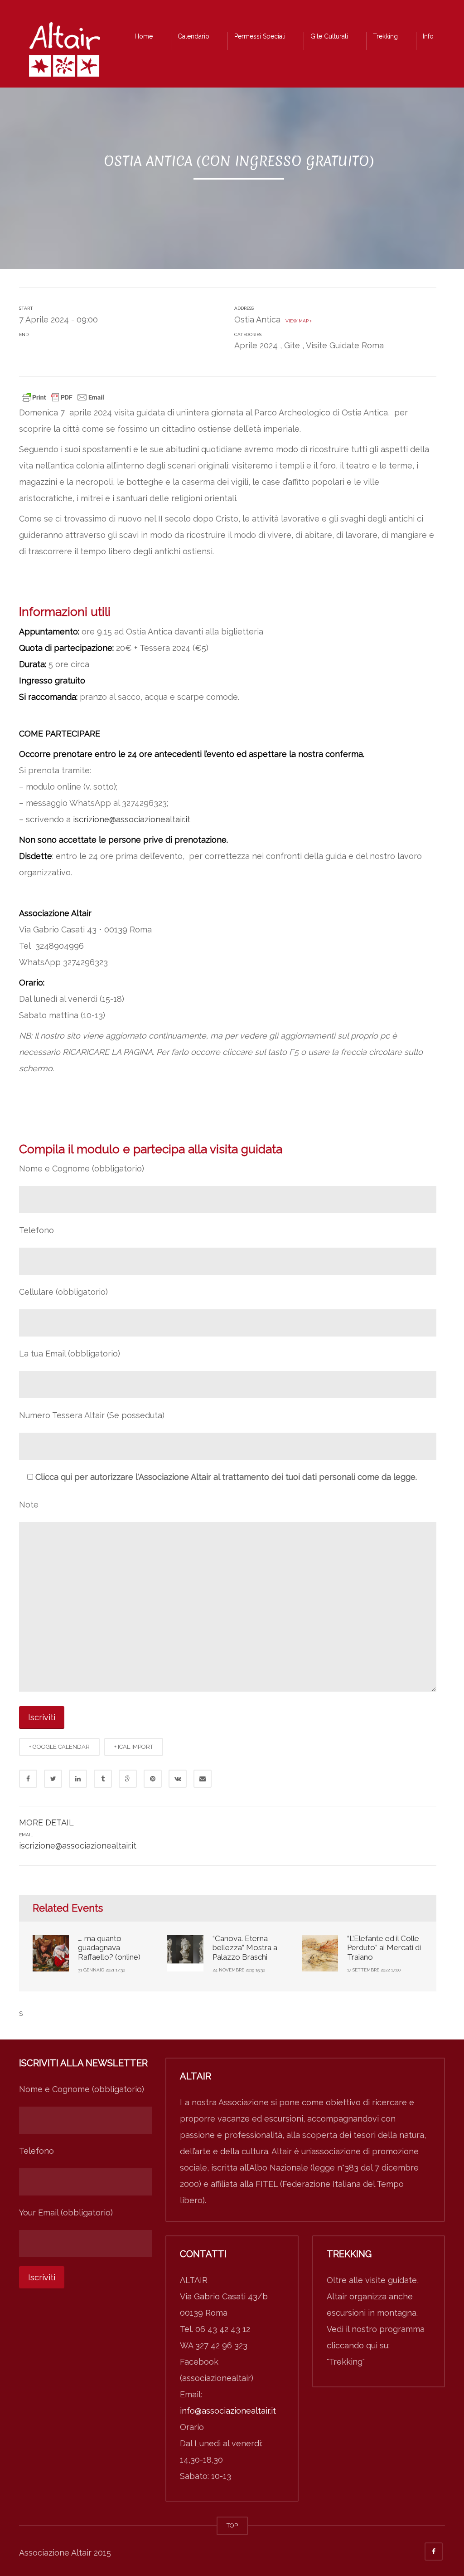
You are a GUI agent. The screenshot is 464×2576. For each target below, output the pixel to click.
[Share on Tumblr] (103, 1779)
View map (296, 321)
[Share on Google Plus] (128, 1779)
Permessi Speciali (260, 36)
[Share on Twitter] (53, 1779)
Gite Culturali (329, 36)
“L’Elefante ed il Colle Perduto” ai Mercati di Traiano (384, 1948)
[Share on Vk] (178, 1779)
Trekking (385, 36)
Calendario (193, 36)
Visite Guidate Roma (345, 345)
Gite (292, 345)
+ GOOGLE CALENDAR (59, 1747)
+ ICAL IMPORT (134, 1747)
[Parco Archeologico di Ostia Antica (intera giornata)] (64, 52)
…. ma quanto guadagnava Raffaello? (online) (109, 1948)
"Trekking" (346, 2362)
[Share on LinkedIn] (78, 1779)
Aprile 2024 (256, 345)
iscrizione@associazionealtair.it (132, 819)
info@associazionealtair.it (228, 2411)
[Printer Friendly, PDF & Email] (63, 396)
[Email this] (203, 1779)
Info (428, 36)
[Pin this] (153, 1779)
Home (144, 36)
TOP (232, 2525)
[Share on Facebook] (28, 1779)
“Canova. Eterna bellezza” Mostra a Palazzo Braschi (245, 1948)
